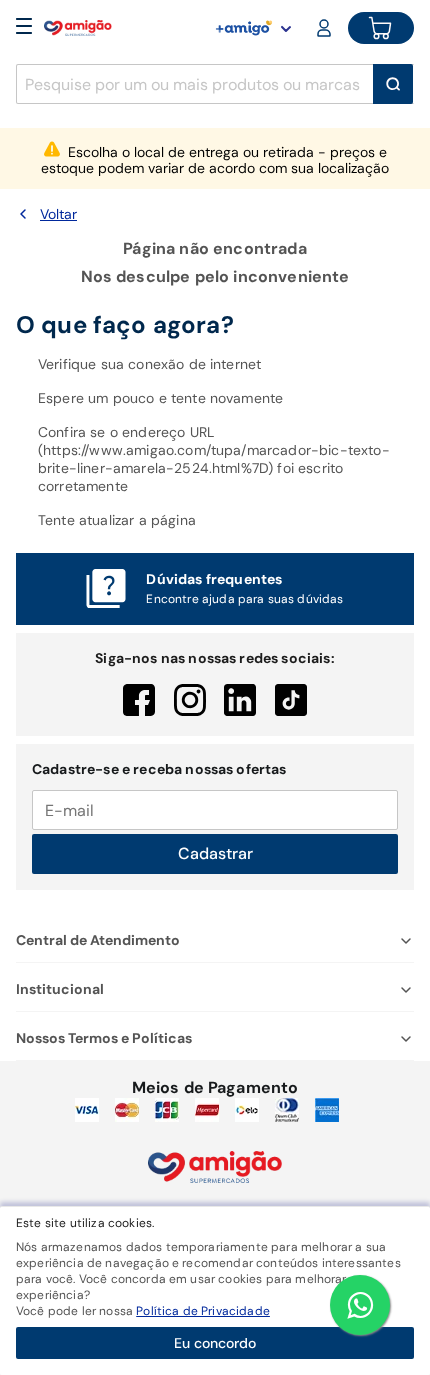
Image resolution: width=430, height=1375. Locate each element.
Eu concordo (215, 1343)
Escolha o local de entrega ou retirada (215, 160)
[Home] (78, 28)
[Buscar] (393, 84)
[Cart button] (381, 28)
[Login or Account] (326, 28)
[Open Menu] (24, 28)
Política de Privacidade (203, 1311)
